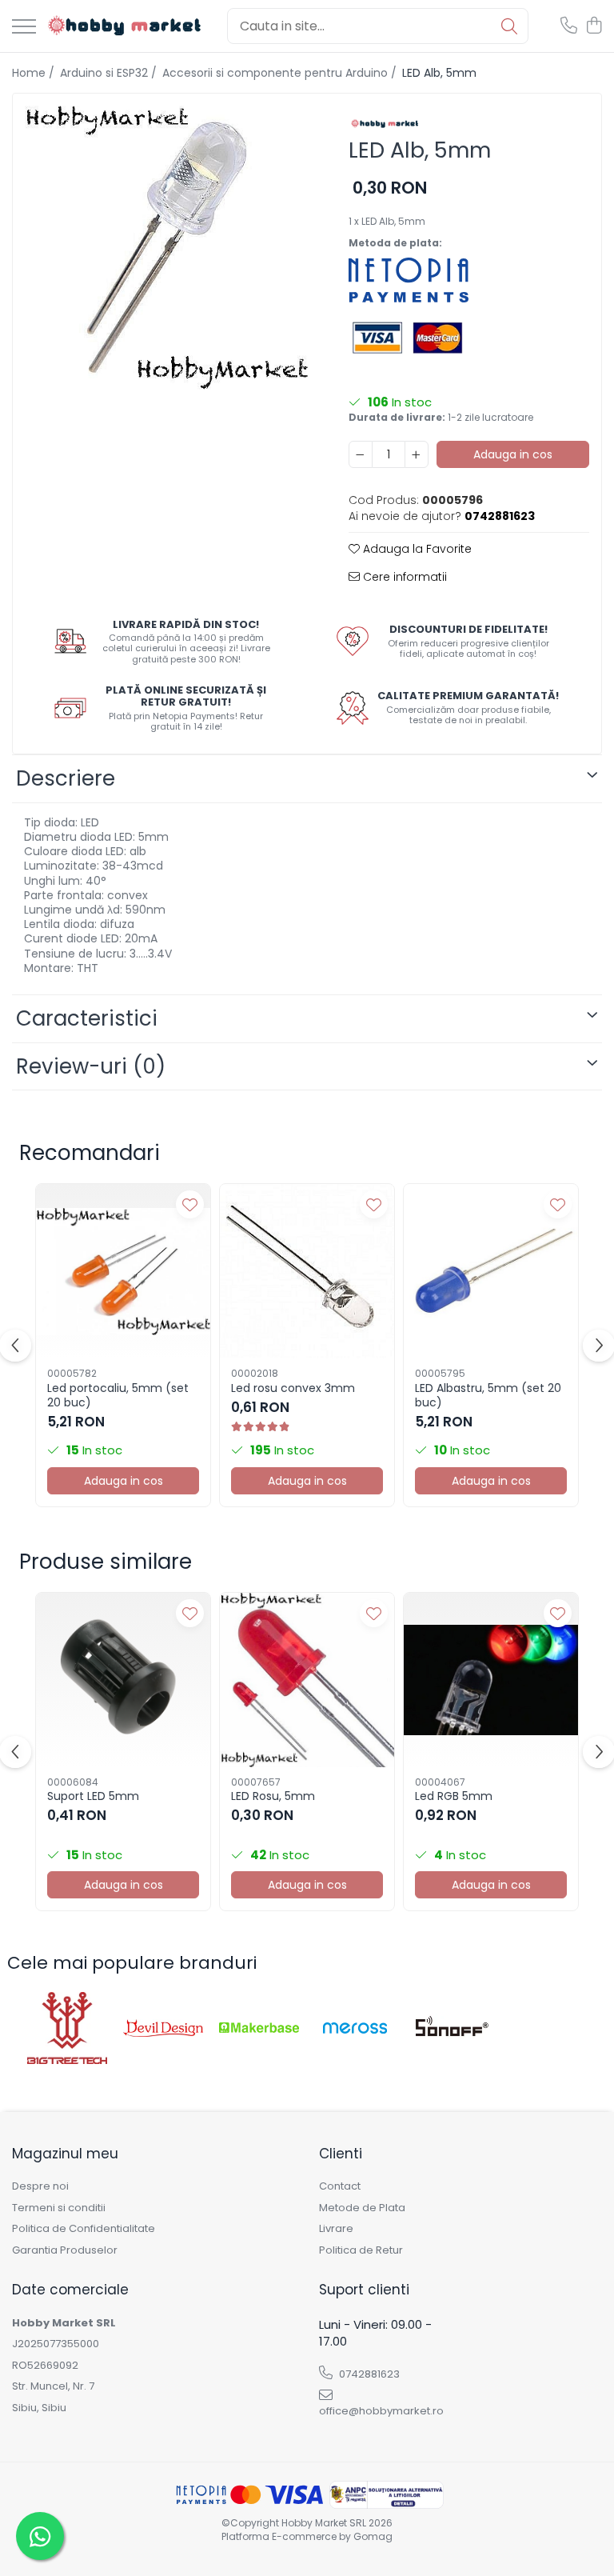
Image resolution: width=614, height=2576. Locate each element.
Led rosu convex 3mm (293, 1388)
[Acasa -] (126, 26)
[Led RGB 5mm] (491, 1680)
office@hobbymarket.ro (381, 2411)
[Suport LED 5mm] (123, 1680)
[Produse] (24, 28)
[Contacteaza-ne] (569, 26)
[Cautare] (509, 26)
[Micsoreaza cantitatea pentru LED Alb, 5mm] (361, 454)
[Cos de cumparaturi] (594, 26)
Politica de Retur (361, 2250)
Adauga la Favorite (416, 549)
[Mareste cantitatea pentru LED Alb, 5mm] (417, 454)
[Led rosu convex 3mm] (307, 1271)
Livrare (336, 2229)
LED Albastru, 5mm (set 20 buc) (488, 1395)
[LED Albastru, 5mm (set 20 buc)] (491, 1271)
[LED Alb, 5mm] (167, 248)
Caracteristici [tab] (87, 1018)
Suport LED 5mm (93, 1796)
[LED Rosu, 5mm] (307, 1680)
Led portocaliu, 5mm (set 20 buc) (118, 1395)
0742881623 (368, 2374)
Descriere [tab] (66, 778)
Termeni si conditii (59, 2208)
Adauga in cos (513, 454)
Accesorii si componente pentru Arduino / (281, 73)
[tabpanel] (167, 248)
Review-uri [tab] (91, 1066)
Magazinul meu (65, 2154)
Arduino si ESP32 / (110, 73)
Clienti (341, 2154)
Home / (35, 73)
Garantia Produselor (65, 2250)
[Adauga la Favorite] (190, 1204)
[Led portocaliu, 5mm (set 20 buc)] (123, 1271)
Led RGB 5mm (454, 1796)
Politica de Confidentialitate (84, 2229)
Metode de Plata (362, 2208)
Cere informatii (403, 577)
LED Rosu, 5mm (273, 1796)
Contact (340, 2186)
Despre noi (40, 2186)
